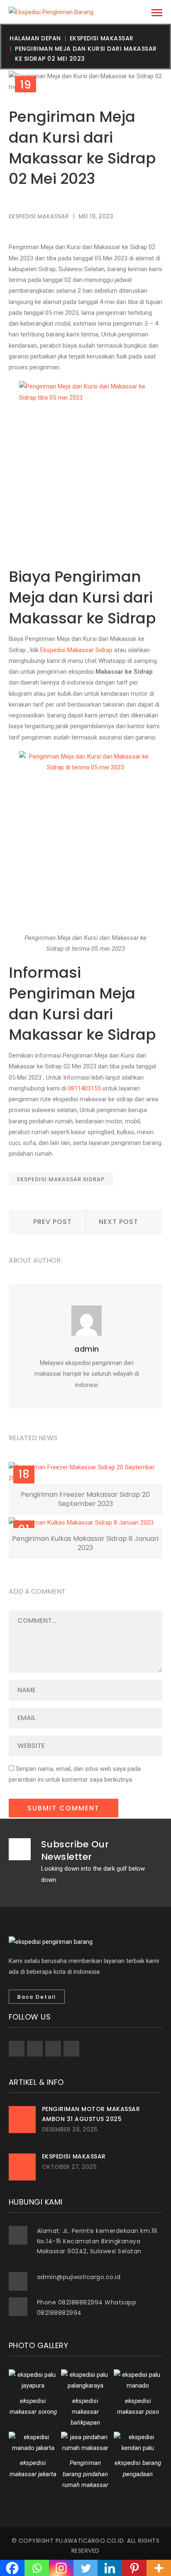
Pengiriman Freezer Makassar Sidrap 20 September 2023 (85, 1499)
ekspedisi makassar (102, 38)
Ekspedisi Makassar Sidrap (76, 650)
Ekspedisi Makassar (74, 2156)
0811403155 (84, 1088)
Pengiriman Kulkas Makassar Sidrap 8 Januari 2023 (85, 1543)
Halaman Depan (35, 38)
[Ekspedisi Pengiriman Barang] (51, 12)
